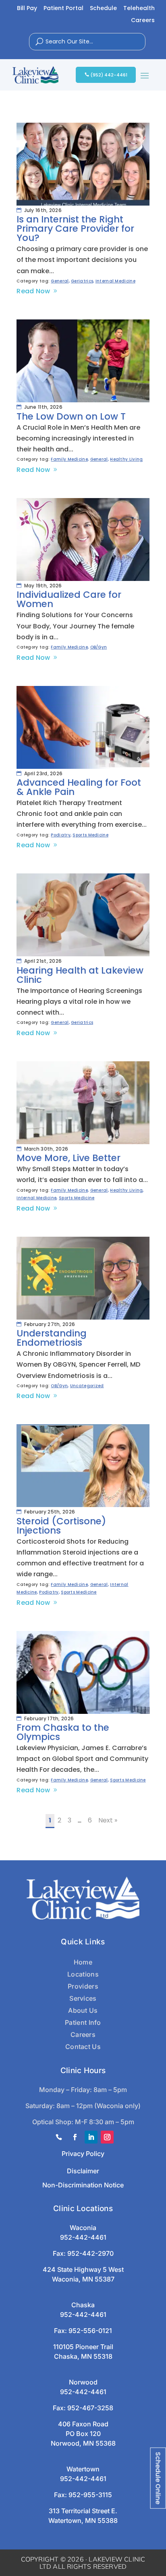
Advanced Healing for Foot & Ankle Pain (79, 787)
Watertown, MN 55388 (83, 2520)
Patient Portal (63, 9)
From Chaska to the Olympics (63, 1732)
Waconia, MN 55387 (83, 2279)
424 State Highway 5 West (83, 2269)
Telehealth (139, 9)
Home (83, 1962)
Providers (83, 1986)
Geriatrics (82, 281)
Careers (143, 21)
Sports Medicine (90, 835)
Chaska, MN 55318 (83, 2356)
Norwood (83, 2382)
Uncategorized (87, 1386)
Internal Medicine (115, 281)
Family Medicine (69, 459)
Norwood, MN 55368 (83, 2443)
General (60, 281)
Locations (83, 1974)
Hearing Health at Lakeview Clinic (80, 975)
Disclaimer (83, 2171)
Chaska (83, 2305)
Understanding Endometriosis (52, 1338)
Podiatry (60, 835)
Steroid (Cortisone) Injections (61, 1526)
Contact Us (83, 2047)
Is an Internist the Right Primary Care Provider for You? (75, 229)
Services (83, 1998)
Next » (108, 1820)
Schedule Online (158, 2478)
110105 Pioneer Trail (83, 2347)
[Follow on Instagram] (107, 2137)
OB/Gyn (99, 647)
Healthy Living (126, 459)
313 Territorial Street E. (83, 2511)
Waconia (83, 2228)
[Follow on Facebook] (75, 2137)
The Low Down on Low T (71, 416)
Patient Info (83, 2022)
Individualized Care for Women (69, 599)
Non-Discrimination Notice (83, 2185)
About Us (83, 2010)
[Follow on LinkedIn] (91, 2137)
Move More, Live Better (68, 1158)
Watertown (83, 2469)
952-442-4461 (83, 2237)
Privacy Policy (83, 2154)
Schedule (103, 9)
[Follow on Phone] (59, 2137)
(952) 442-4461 (109, 75)
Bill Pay (27, 9)
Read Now (33, 291)
